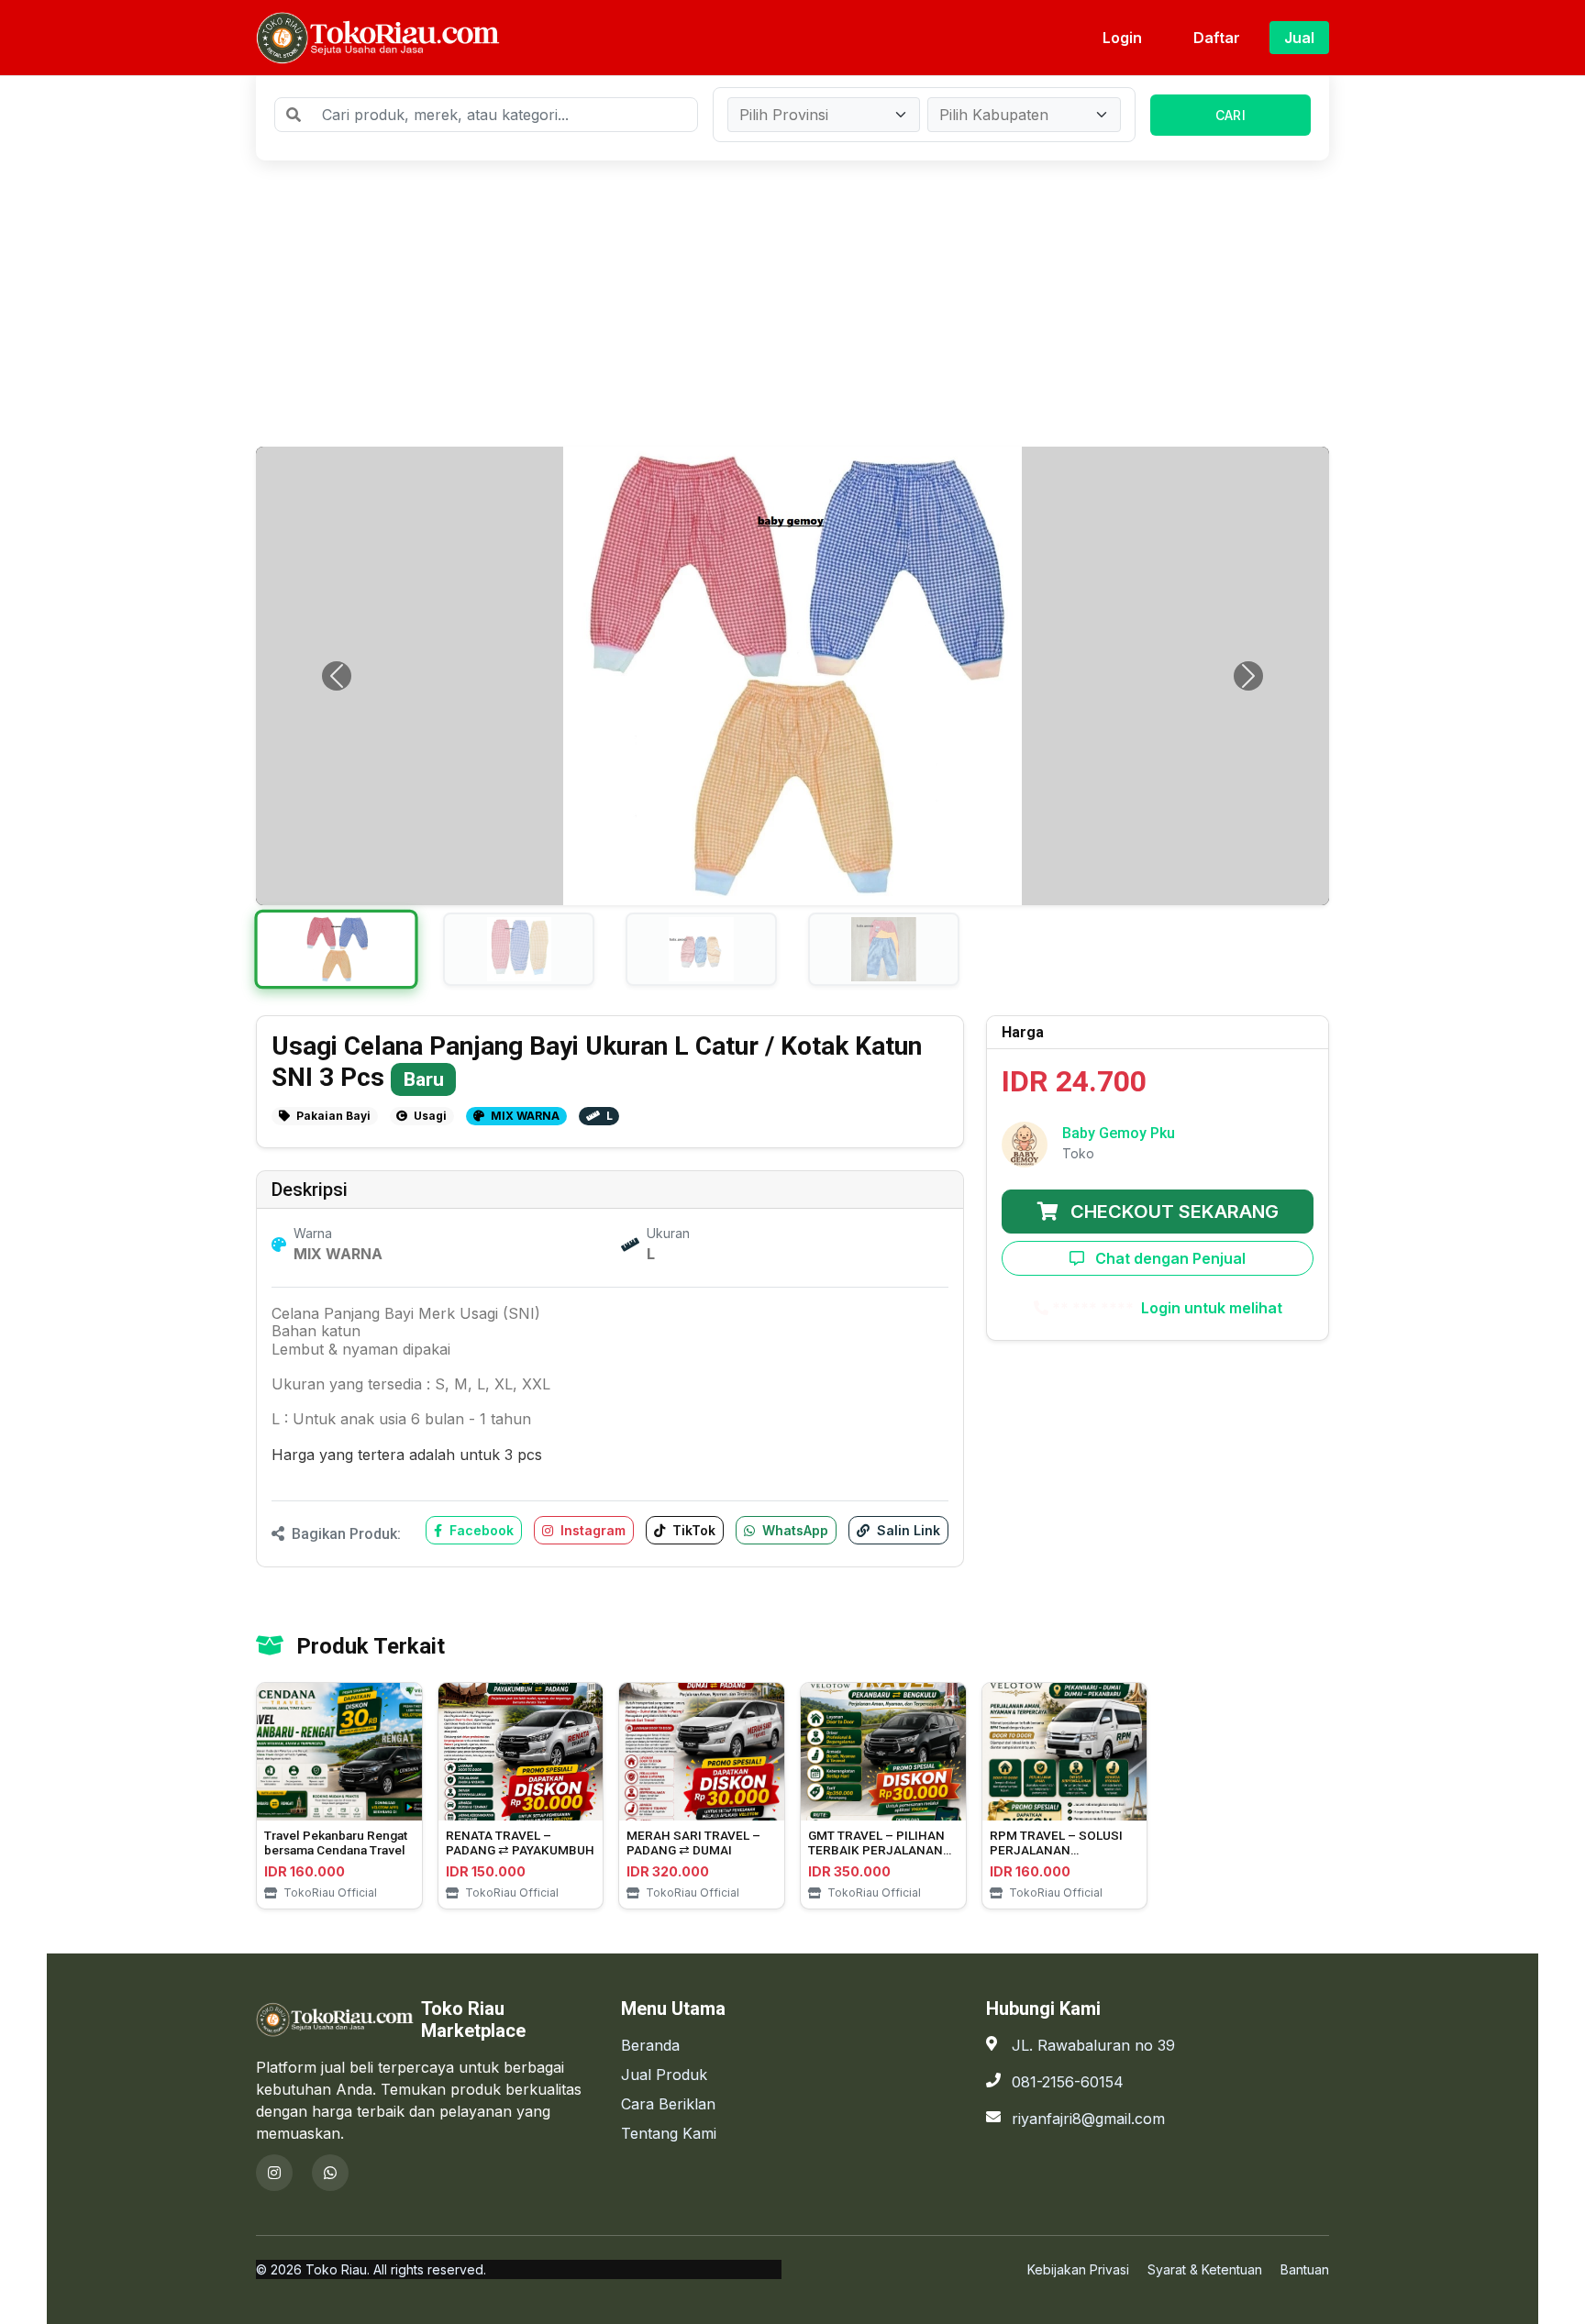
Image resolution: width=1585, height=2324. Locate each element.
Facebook (480, 1530)
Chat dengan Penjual (1169, 1258)
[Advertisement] (792, 304)
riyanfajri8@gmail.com (1088, 2119)
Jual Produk (664, 2075)
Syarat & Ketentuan (1205, 2269)
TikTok (692, 1530)
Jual (1299, 38)
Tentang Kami (669, 2133)
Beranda (650, 2045)
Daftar (1217, 38)
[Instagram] (274, 2173)
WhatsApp (793, 1530)
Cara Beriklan (668, 2104)
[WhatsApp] (330, 2173)
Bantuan (1305, 2269)
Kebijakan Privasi (1078, 2269)
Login (1122, 38)
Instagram (591, 1530)
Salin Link (907, 1530)
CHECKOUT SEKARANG (1172, 1212)
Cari (1230, 115)
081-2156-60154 (1068, 2082)
